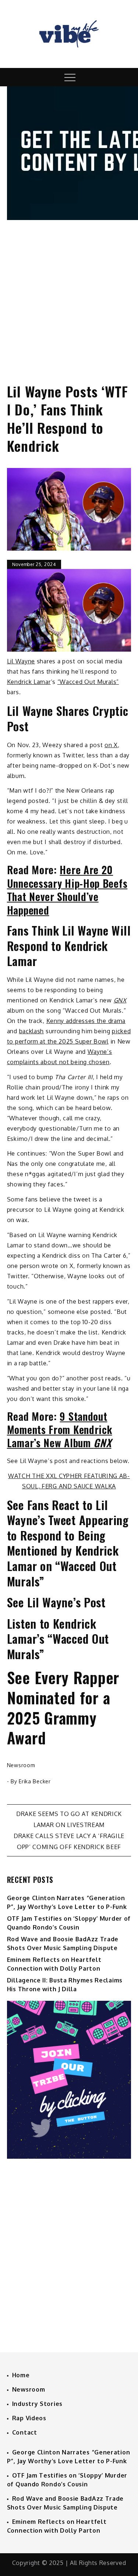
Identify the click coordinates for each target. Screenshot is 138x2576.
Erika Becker (35, 1781)
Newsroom (21, 1765)
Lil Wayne (21, 661)
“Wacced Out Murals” (88, 682)
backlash (32, 1031)
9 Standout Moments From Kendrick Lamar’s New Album (60, 1430)
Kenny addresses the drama (86, 1021)
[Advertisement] (69, 295)
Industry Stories (37, 2404)
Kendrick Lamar (29, 682)
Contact (25, 2432)
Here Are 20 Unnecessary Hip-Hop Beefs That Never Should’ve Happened (67, 890)
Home (21, 2375)
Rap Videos (29, 2418)
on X (111, 745)
